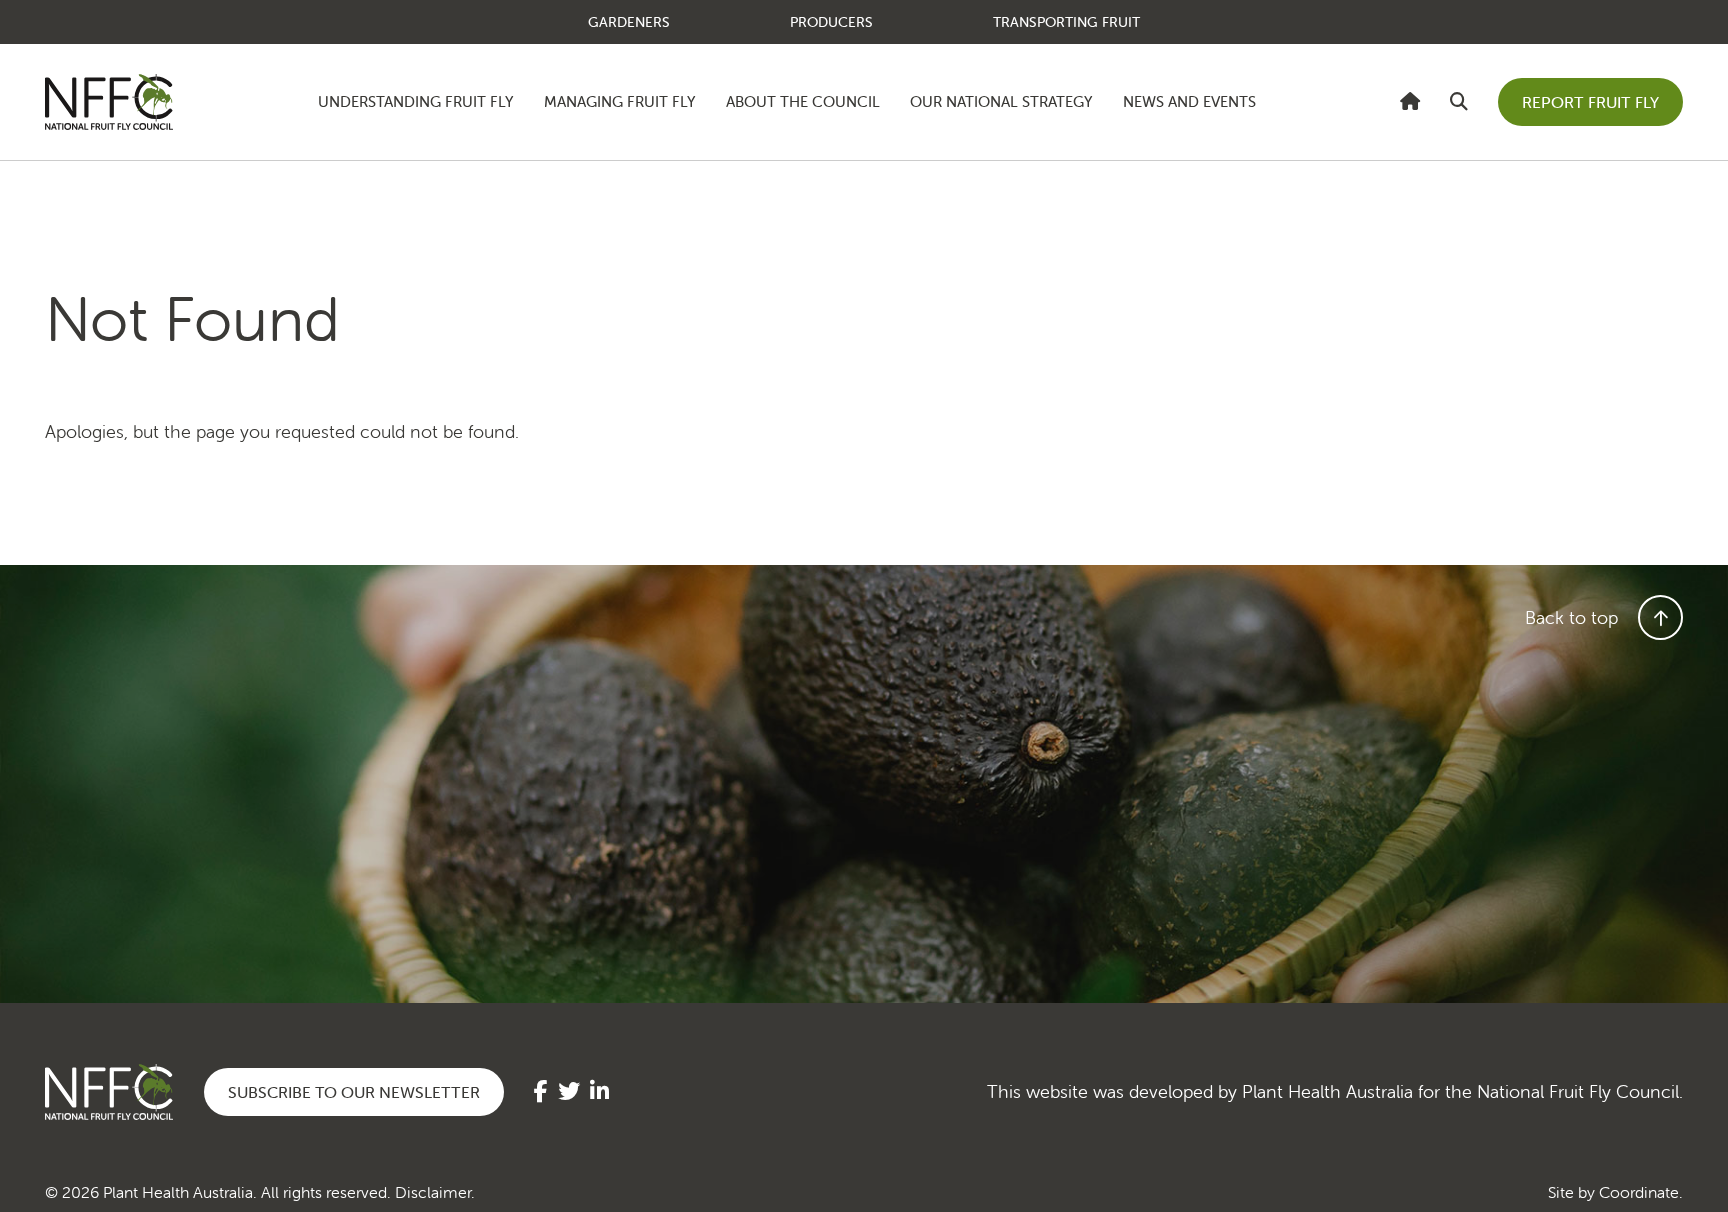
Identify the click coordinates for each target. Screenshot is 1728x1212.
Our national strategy (1001, 101)
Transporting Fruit (1066, 22)
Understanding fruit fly (416, 101)
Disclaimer (433, 1192)
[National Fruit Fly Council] (1410, 101)
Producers (831, 22)
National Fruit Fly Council (109, 102)
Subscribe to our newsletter (354, 1092)
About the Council (803, 101)
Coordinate (1639, 1192)
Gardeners (629, 22)
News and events (1189, 101)
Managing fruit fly (620, 101)
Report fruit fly (1590, 102)
